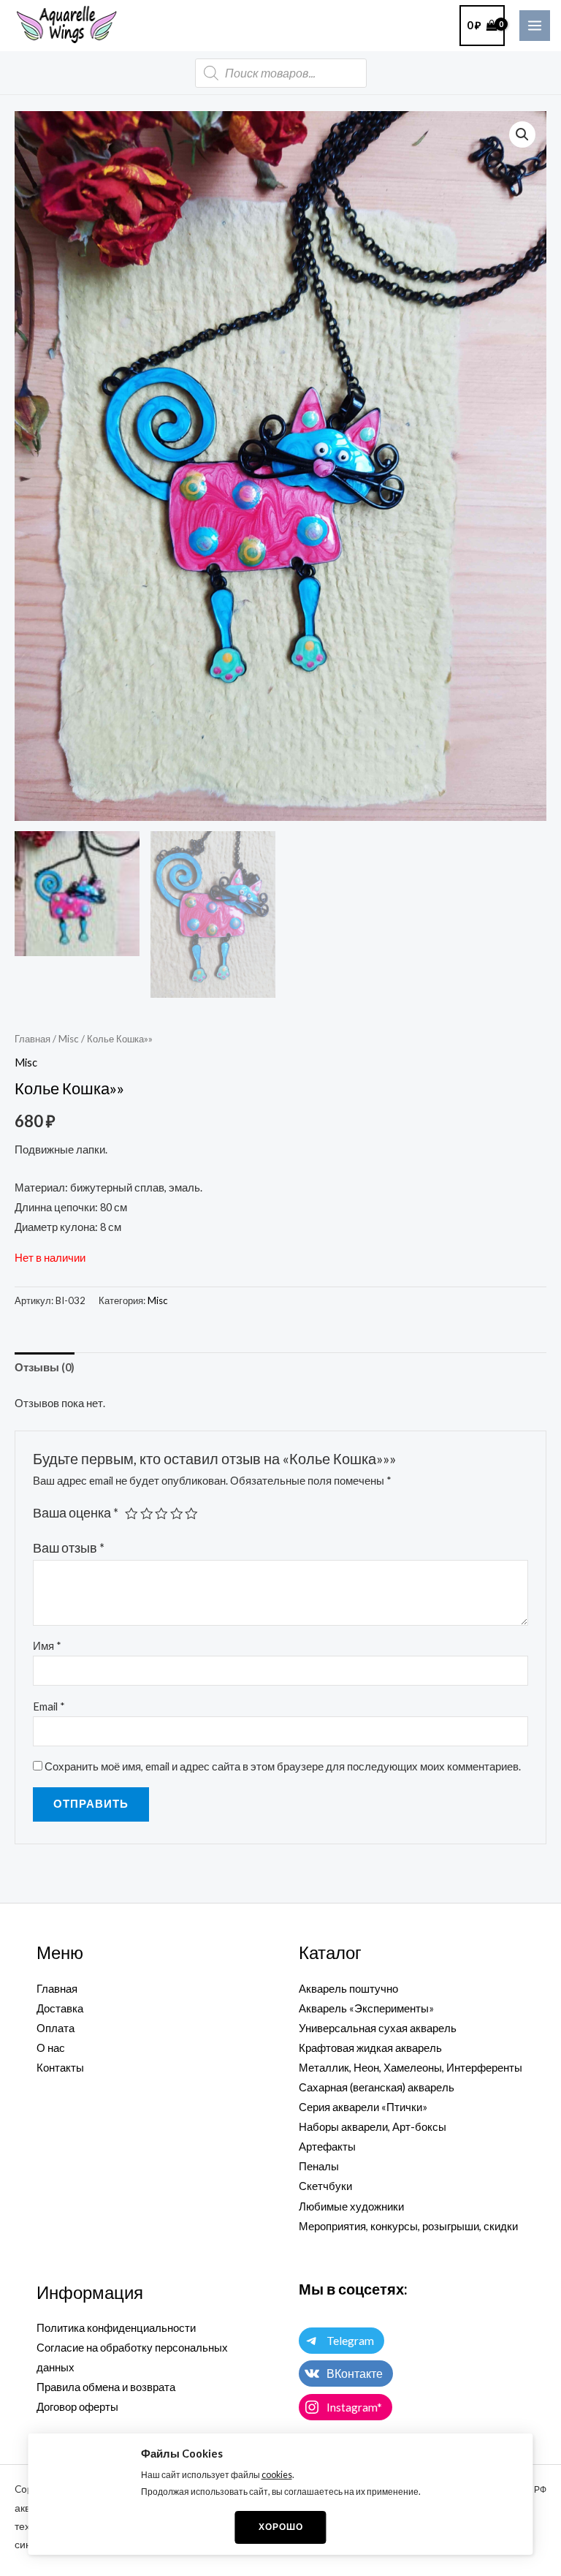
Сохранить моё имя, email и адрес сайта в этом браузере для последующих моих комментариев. (283, 1766)
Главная (33, 1039)
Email (49, 1706)
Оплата (56, 2028)
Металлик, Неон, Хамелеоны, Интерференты (411, 2068)
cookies (277, 2475)
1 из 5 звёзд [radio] (131, 1514)
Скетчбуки (325, 2186)
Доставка (60, 2008)
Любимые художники (351, 2206)
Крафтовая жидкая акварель (370, 2048)
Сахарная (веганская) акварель (377, 2087)
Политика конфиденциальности (116, 2328)
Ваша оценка (76, 1513)
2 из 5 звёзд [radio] (147, 1514)
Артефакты (327, 2147)
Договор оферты (77, 2407)
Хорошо (281, 2527)
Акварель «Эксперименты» (366, 2008)
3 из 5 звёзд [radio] (161, 1514)
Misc (69, 1039)
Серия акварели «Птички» (363, 2107)
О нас (51, 2048)
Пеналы (319, 2166)
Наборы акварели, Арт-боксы (373, 2127)
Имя (47, 1646)
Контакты (60, 2068)
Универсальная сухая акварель (378, 2028)
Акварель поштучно (348, 1989)
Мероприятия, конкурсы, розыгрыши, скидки (408, 2226)
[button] (522, 135)
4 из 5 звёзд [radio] (177, 1514)
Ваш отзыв (69, 1548)
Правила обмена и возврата (106, 2387)
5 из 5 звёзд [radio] (191, 1514)
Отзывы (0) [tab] (45, 1367)
